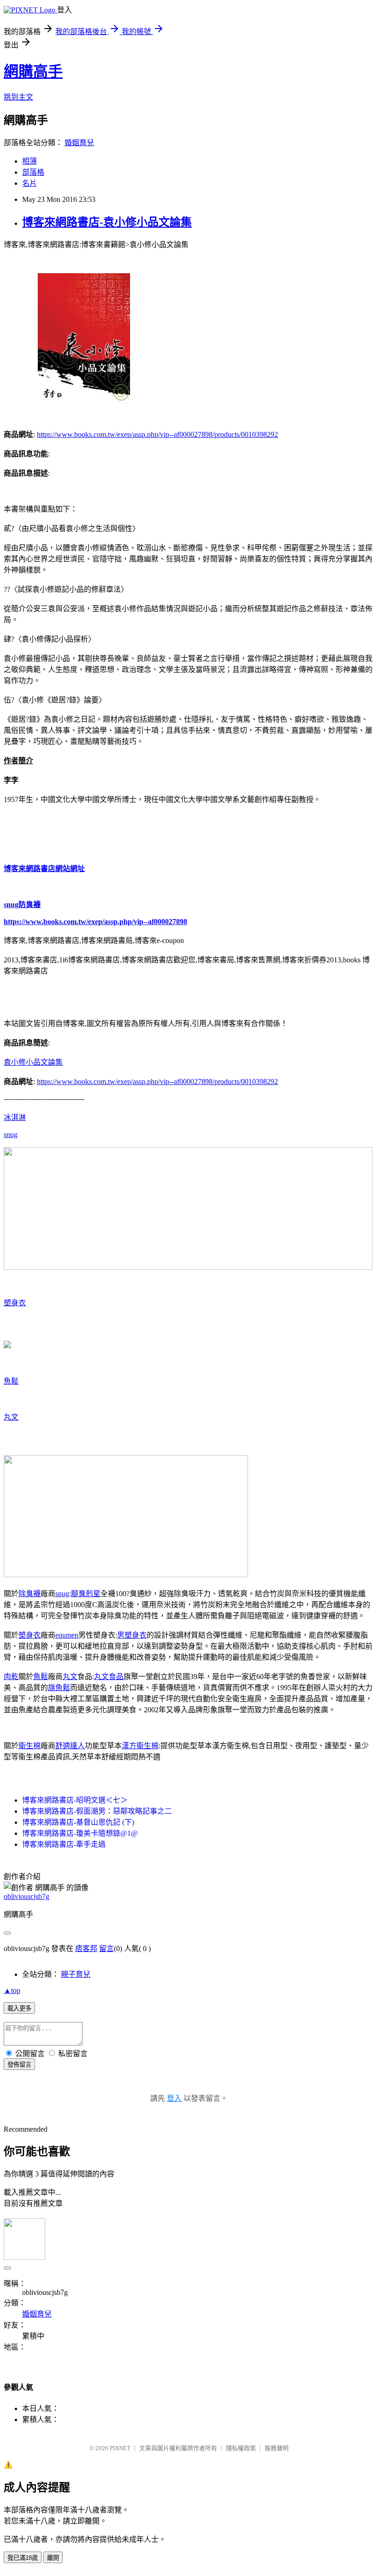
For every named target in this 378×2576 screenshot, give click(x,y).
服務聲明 (277, 2448)
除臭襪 (30, 1594)
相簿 (30, 161)
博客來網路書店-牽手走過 (64, 1844)
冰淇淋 (15, 1117)
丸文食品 (109, 1677)
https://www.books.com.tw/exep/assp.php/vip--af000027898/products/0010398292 (157, 434)
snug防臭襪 (22, 905)
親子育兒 (76, 1974)
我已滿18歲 (23, 2558)
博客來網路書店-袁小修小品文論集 (107, 222)
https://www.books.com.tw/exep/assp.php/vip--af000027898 (95, 922)
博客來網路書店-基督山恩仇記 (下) (78, 1822)
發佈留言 (19, 2065)
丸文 (11, 1417)
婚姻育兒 (79, 143)
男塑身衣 (132, 1635)
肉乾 (11, 1677)
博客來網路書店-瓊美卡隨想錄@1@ (80, 1833)
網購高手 (33, 71)
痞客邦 (86, 1948)
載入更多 (19, 2008)
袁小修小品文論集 (33, 1062)
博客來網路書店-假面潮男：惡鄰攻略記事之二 (97, 1811)
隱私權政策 (241, 2448)
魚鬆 (11, 1381)
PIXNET (120, 2448)
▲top (12, 1990)
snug (11, 1135)
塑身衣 (15, 1303)
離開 (53, 2558)
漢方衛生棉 (140, 1746)
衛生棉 (30, 1746)
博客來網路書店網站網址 (44, 869)
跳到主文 (18, 97)
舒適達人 (70, 1746)
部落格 (33, 172)
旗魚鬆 (59, 1688)
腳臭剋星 (86, 1594)
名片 (30, 183)
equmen (67, 1635)
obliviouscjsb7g (27, 1896)
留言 (106, 1948)
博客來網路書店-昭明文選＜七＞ (75, 1800)
